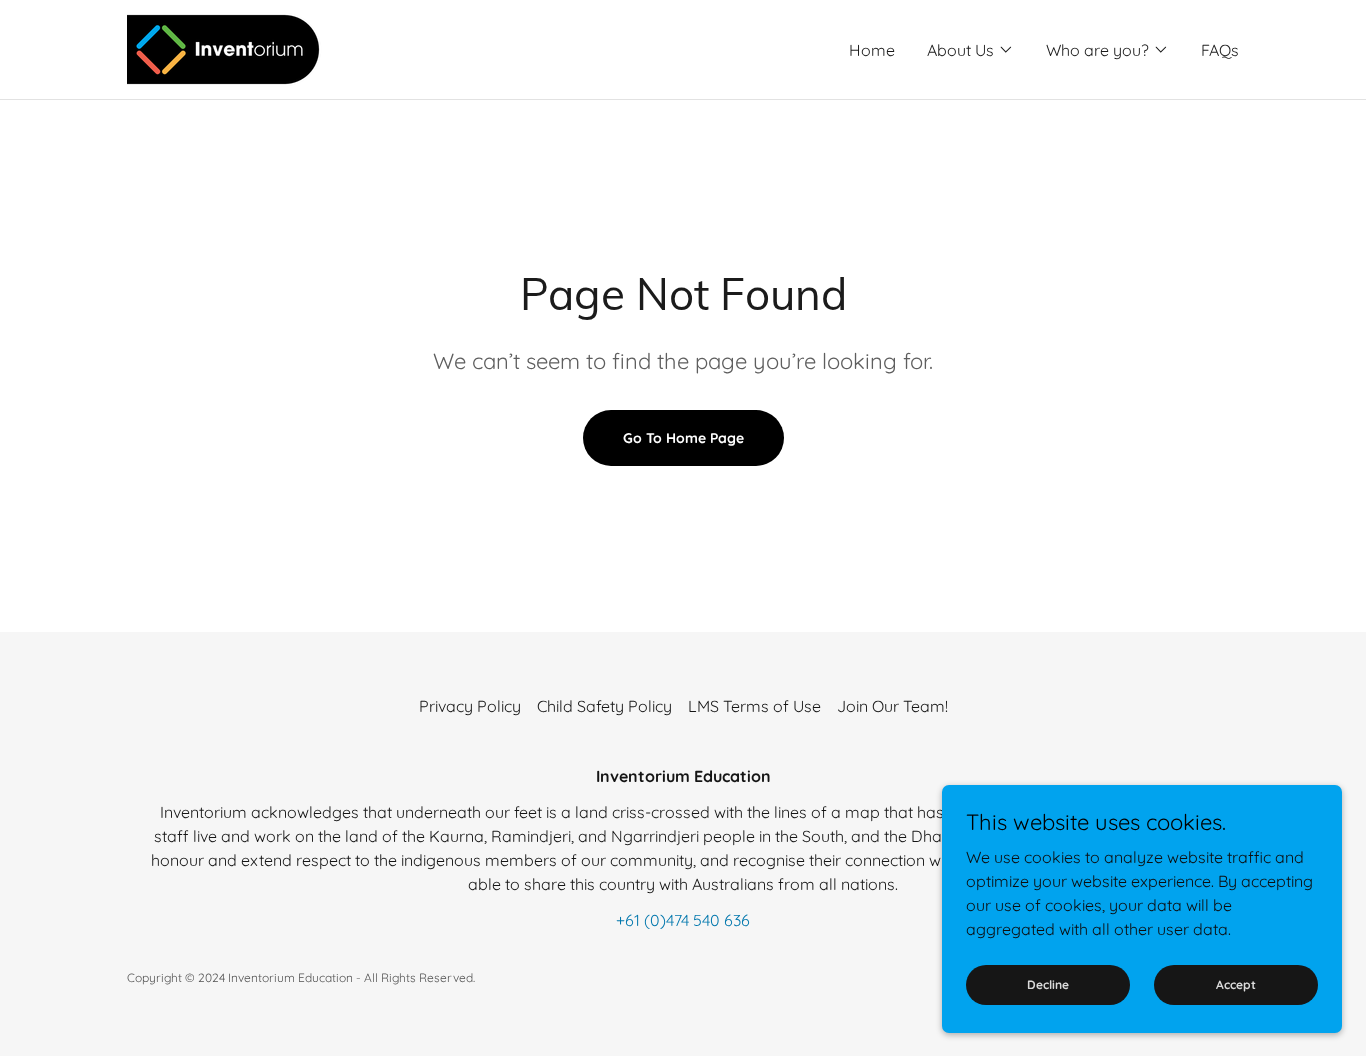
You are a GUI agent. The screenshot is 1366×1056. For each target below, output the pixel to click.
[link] (227, 48)
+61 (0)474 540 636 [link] (683, 920)
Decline (1048, 984)
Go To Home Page (683, 438)
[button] (970, 50)
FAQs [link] (1220, 50)
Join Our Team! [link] (892, 706)
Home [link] (872, 50)
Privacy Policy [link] (470, 706)
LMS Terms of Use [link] (754, 706)
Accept (1236, 984)
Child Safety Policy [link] (604, 706)
